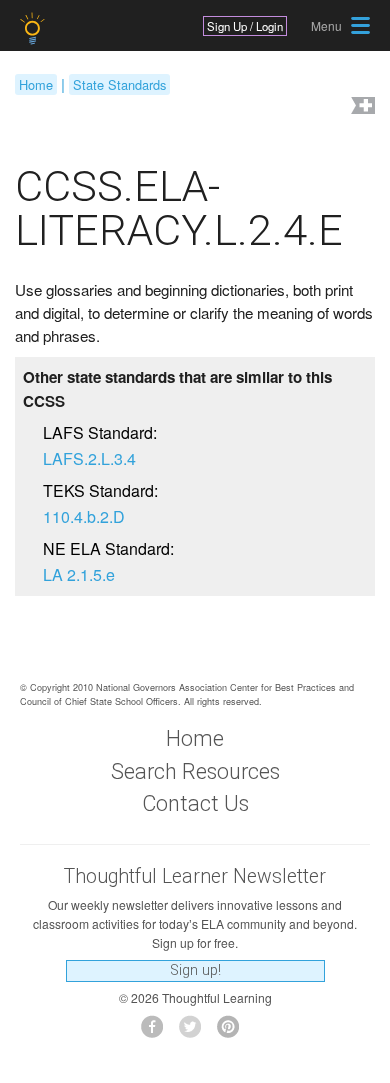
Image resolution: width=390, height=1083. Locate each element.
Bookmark (361, 107)
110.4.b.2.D (84, 516)
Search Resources (195, 771)
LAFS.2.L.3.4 (89, 458)
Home (36, 84)
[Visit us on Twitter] (195, 1032)
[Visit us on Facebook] (157, 1032)
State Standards (119, 84)
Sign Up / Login (245, 26)
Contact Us (195, 803)
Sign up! (195, 970)
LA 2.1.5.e (79, 574)
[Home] (34, 28)
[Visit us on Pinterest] (233, 1032)
